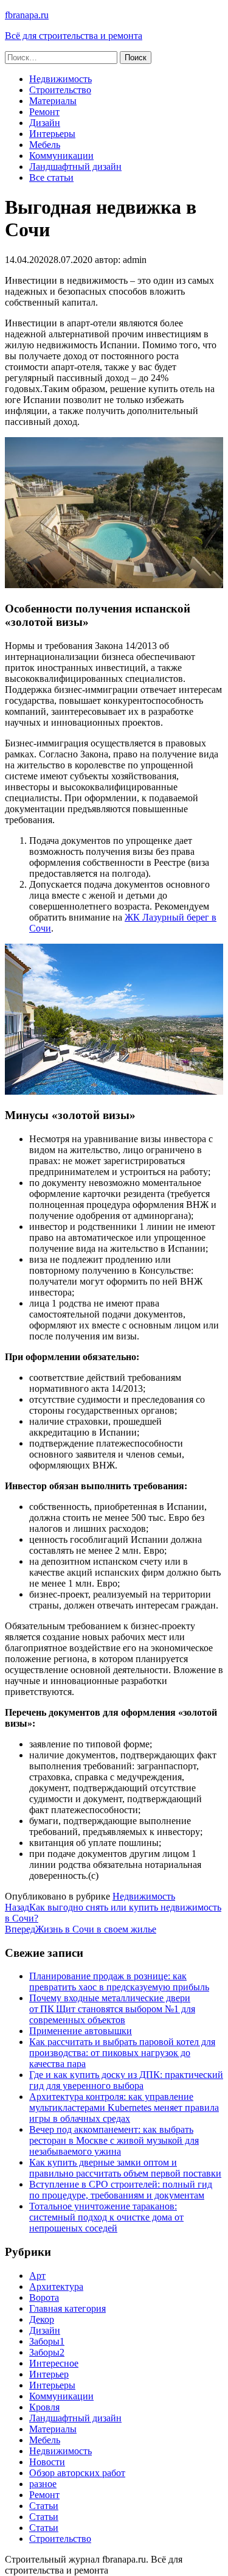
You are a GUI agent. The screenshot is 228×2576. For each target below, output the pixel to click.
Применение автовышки (81, 2031)
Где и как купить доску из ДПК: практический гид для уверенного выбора (126, 2080)
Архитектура (56, 2286)
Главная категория (67, 2308)
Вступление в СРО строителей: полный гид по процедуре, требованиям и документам (121, 2190)
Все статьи (51, 177)
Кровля (44, 2407)
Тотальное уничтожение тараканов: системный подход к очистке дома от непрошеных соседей (106, 2217)
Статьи (44, 2506)
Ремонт (44, 112)
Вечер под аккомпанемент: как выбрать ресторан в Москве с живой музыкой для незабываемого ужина (114, 2140)
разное (43, 2484)
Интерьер (49, 2374)
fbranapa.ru (27, 15)
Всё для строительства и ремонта (74, 36)
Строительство (60, 90)
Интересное (54, 2363)
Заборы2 (47, 2352)
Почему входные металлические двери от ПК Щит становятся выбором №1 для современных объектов (112, 2009)
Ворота (44, 2297)
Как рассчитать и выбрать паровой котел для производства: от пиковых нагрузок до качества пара (122, 2053)
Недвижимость (60, 79)
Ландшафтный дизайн (75, 167)
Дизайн (45, 123)
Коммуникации (61, 156)
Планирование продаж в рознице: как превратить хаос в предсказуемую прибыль (119, 1981)
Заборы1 (47, 2341)
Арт (37, 2276)
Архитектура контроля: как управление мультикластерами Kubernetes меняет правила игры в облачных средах (124, 2107)
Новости (47, 2462)
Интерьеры (52, 134)
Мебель (45, 145)
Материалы (53, 101)
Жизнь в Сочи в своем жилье (81, 1929)
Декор (42, 2319)
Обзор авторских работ (77, 2473)
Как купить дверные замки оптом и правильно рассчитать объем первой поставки (125, 2168)
